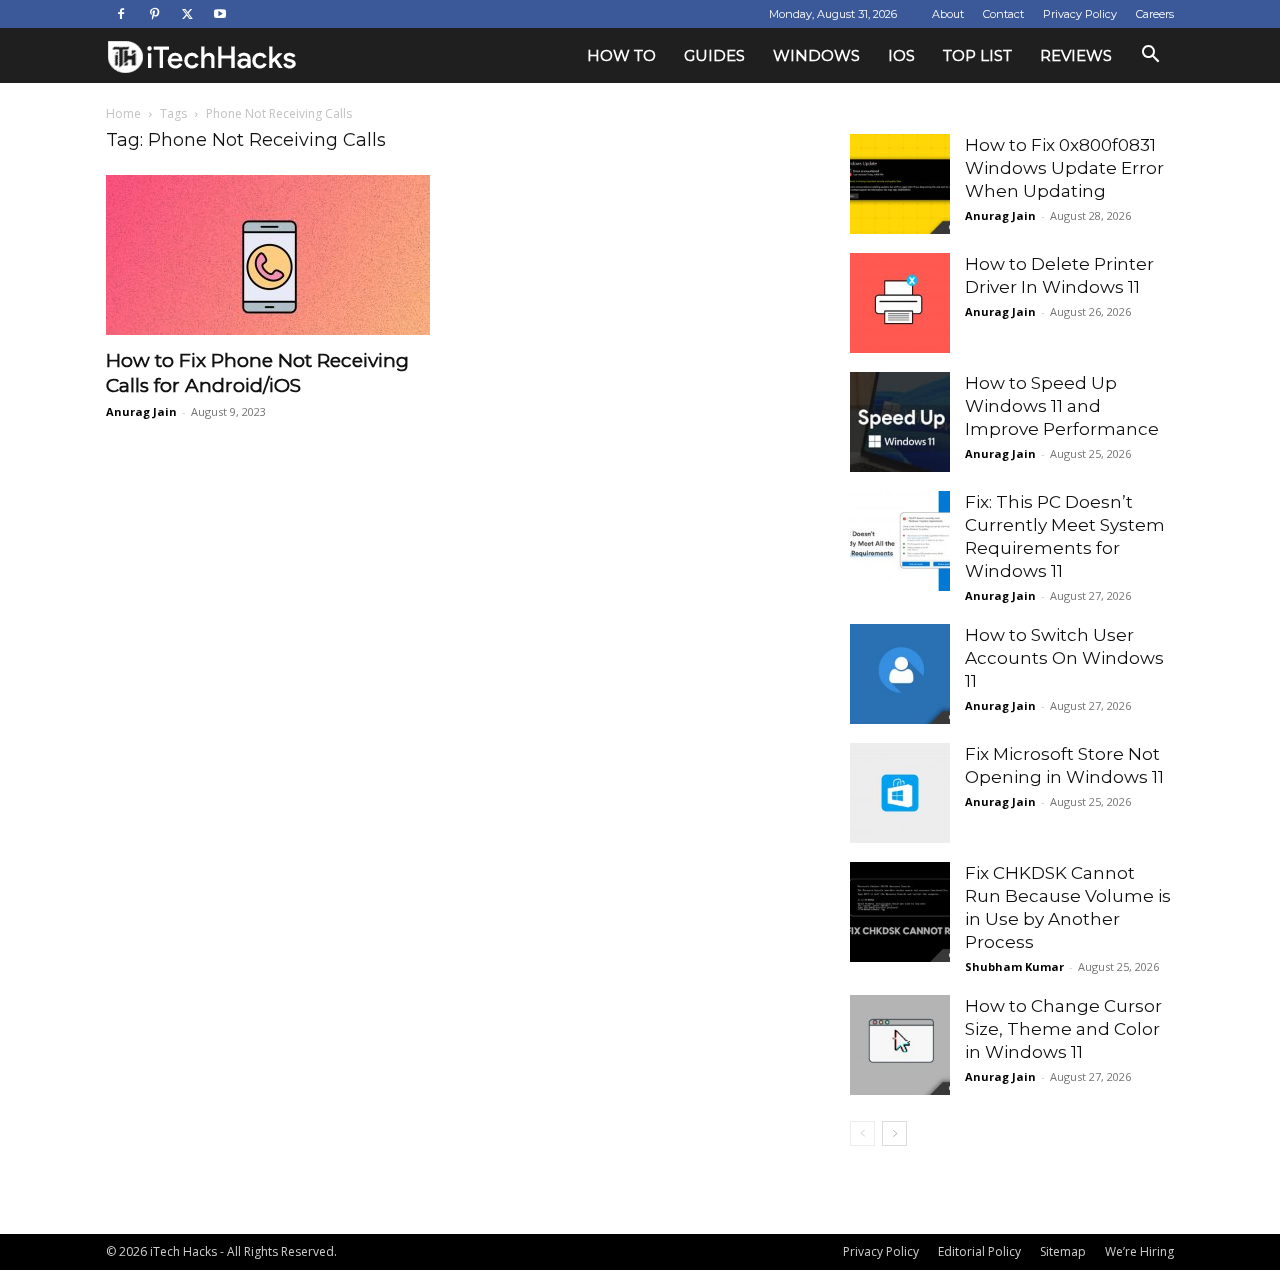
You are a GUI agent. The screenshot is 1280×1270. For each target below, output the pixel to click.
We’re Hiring (1139, 1251)
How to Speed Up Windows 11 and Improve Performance (1062, 406)
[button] (1150, 56)
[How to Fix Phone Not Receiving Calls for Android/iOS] (268, 255)
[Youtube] (220, 14)
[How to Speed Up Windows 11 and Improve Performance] (900, 422)
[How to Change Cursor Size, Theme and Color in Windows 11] (900, 1045)
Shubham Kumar (1014, 966)
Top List (977, 55)
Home (123, 113)
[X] (187, 14)
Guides (714, 55)
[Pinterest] (154, 14)
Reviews (1076, 55)
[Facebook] (121, 14)
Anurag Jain (141, 411)
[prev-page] (862, 1133)
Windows (816, 55)
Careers (1155, 14)
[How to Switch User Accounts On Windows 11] (900, 674)
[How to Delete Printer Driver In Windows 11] (900, 303)
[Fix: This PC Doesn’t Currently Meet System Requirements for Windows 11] (900, 541)
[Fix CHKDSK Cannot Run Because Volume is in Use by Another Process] (900, 912)
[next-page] (894, 1133)
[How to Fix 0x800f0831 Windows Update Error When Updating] (900, 184)
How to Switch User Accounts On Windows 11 (1064, 658)
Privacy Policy (1080, 14)
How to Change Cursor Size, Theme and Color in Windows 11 (1063, 1029)
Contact (1003, 14)
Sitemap (1063, 1251)
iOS (901, 55)
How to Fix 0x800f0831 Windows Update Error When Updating (1064, 168)
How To (621, 55)
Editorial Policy (979, 1251)
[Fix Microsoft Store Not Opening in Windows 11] (900, 793)
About (948, 14)
